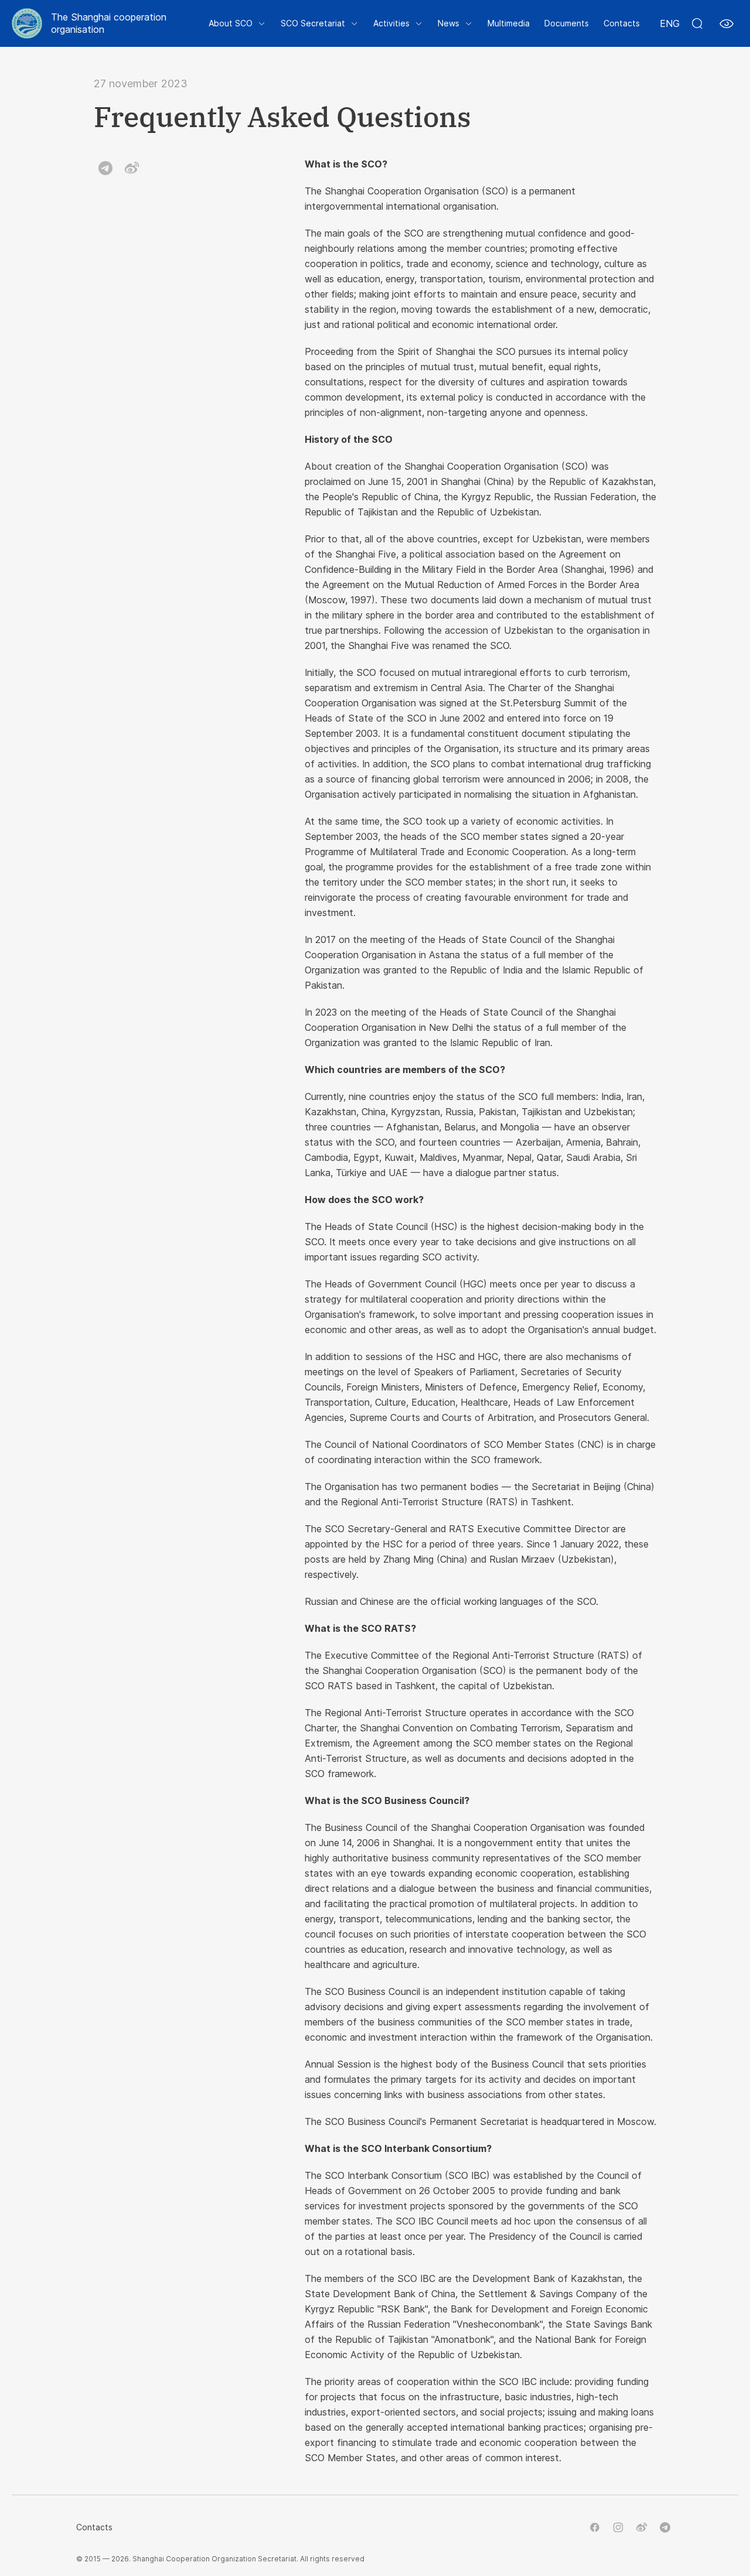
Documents (567, 23)
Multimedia (509, 23)
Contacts (622, 23)
